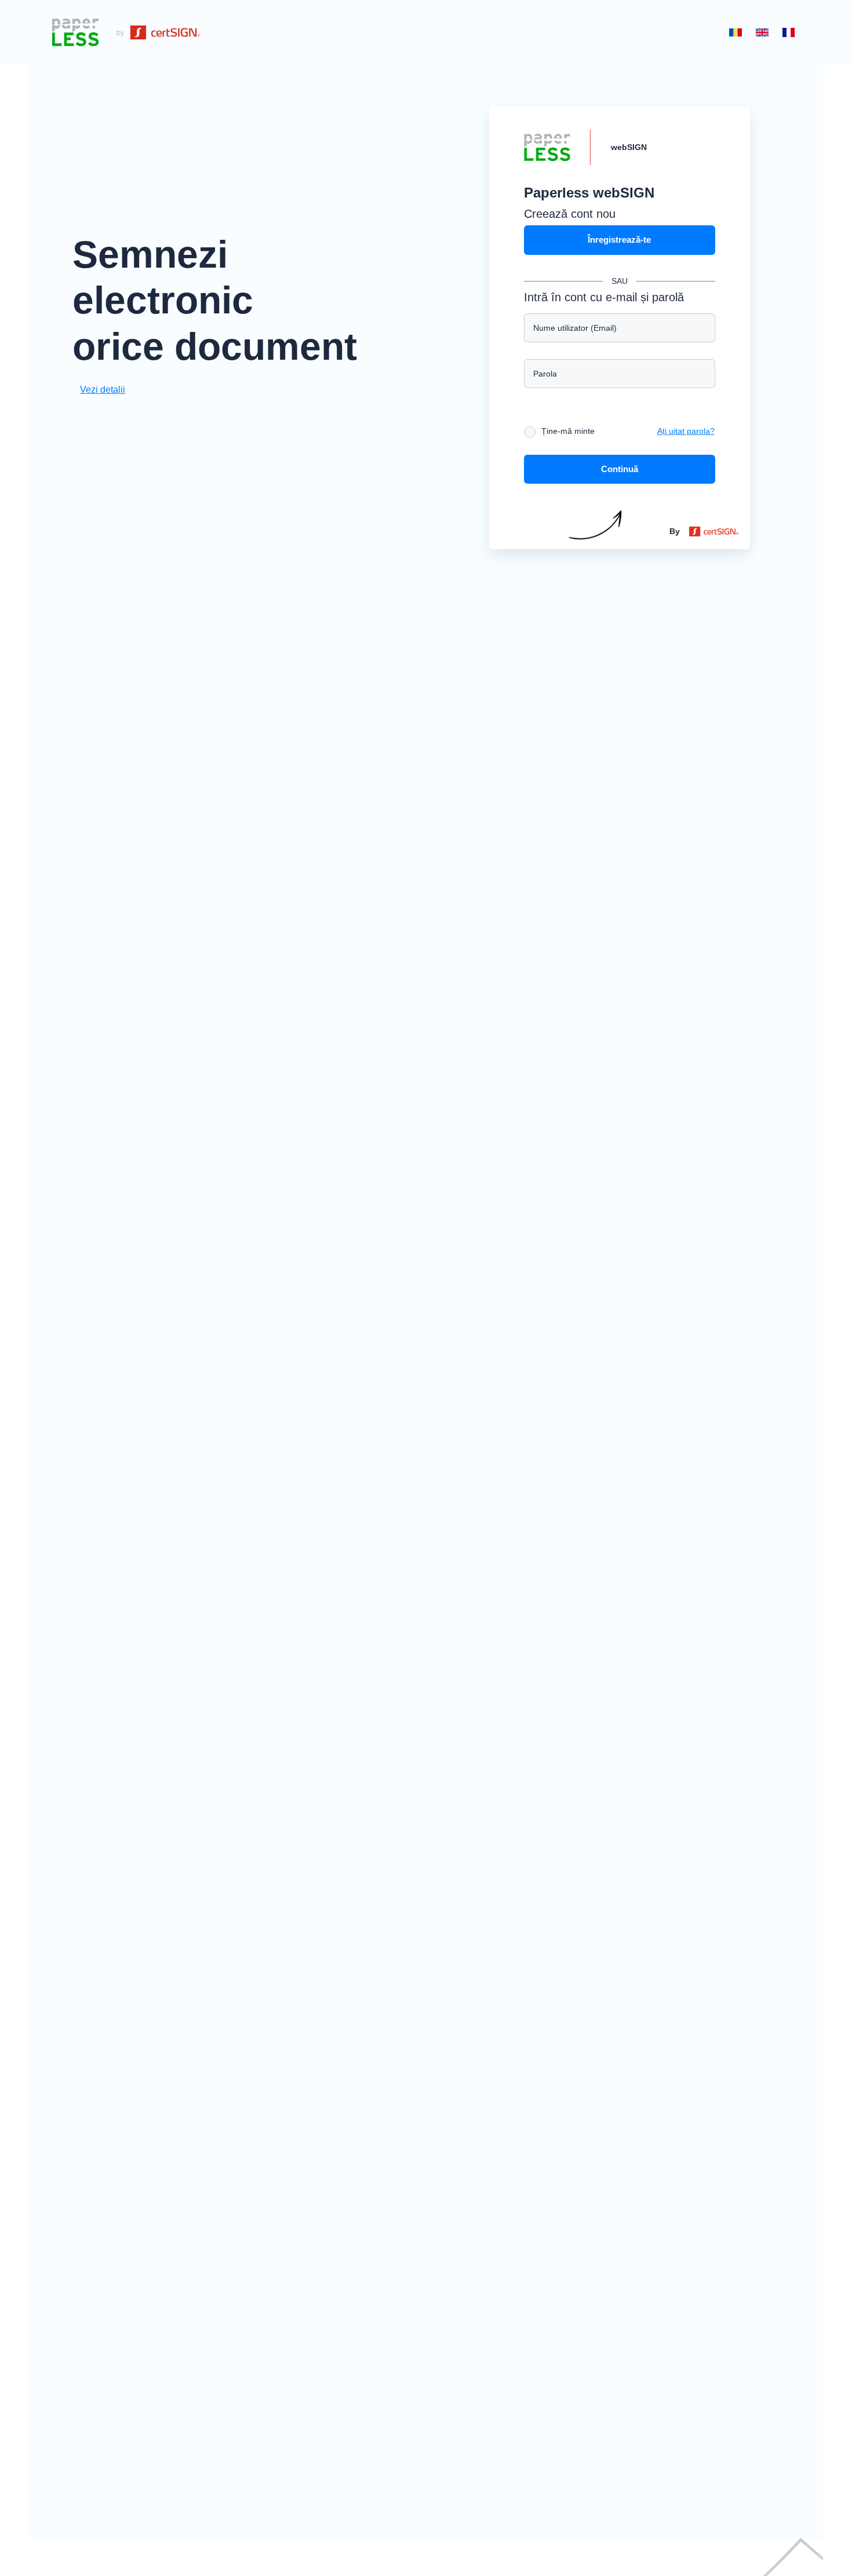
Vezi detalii (103, 390)
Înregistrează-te (619, 240)
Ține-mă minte (568, 431)
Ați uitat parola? (686, 431)
